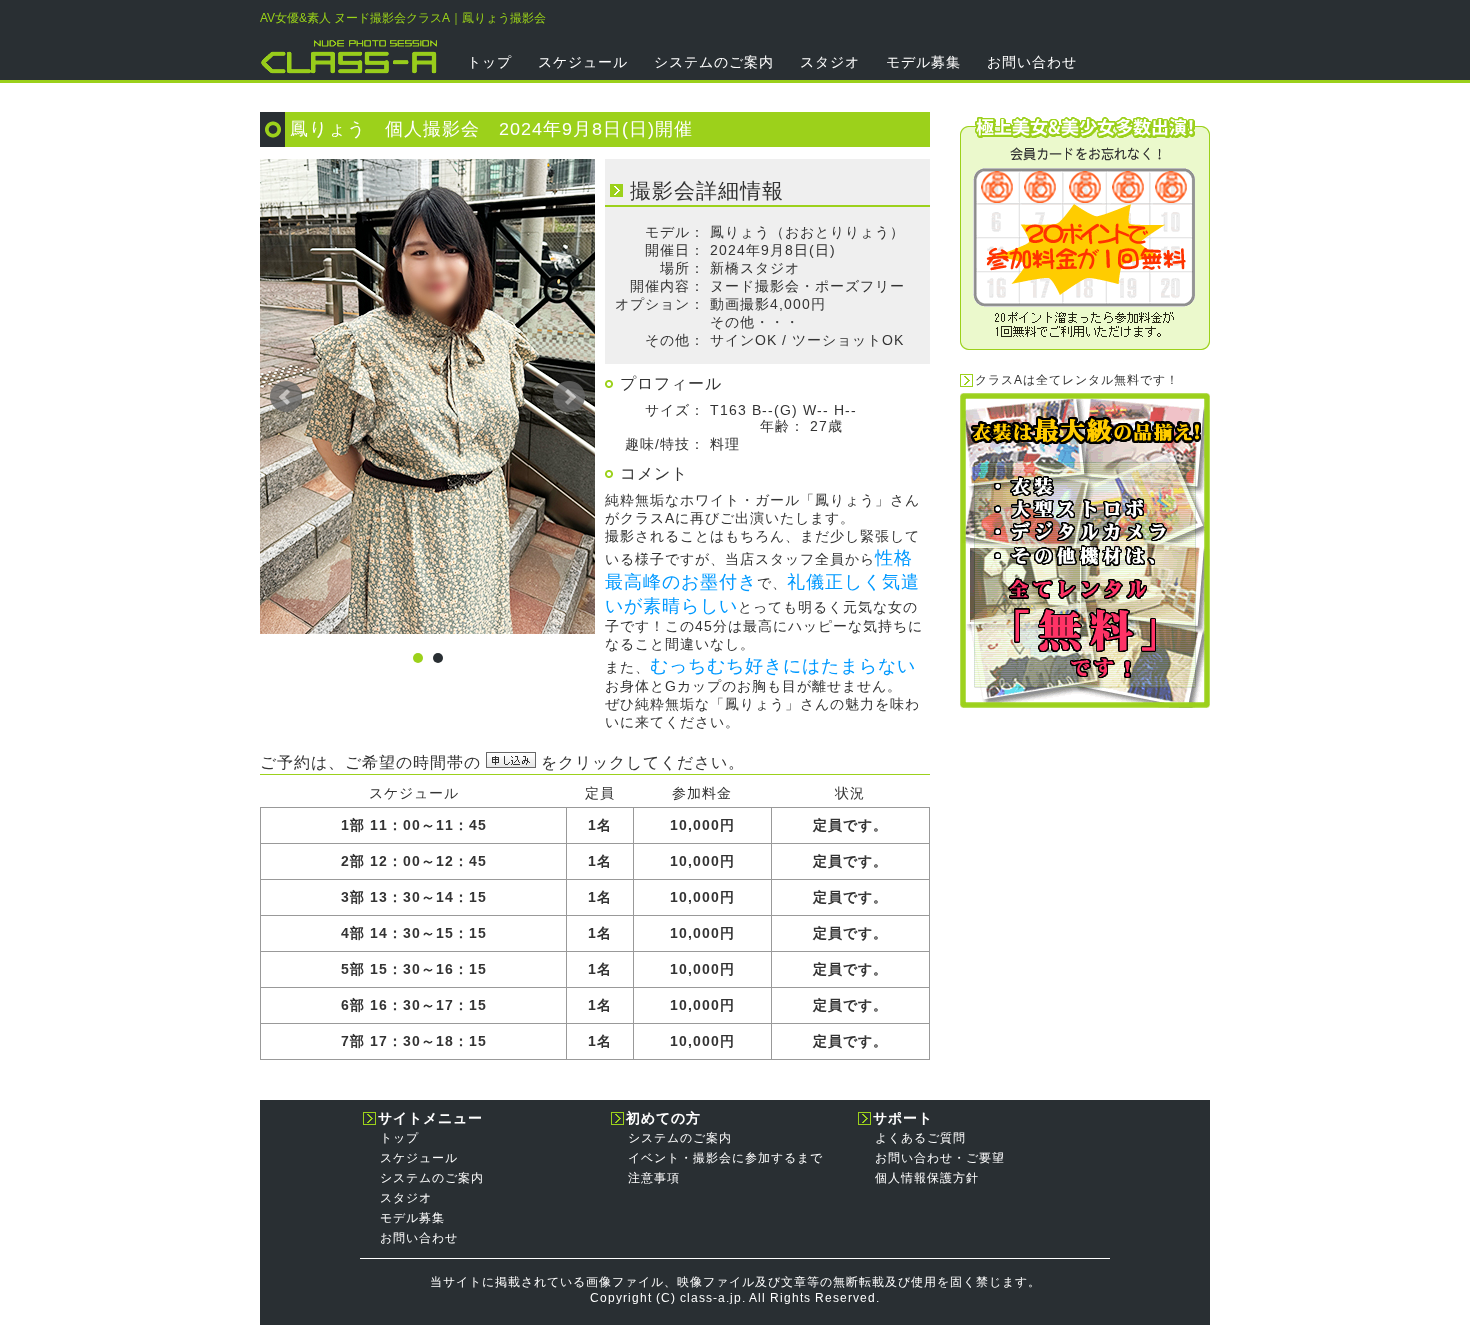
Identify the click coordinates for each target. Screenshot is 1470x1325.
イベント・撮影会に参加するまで (725, 1158)
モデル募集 (923, 62)
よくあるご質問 (920, 1138)
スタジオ (830, 62)
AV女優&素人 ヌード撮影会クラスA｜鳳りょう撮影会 (403, 18)
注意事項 (654, 1178)
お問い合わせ (1032, 62)
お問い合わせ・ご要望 (940, 1158)
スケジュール (583, 62)
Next (569, 397)
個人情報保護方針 (927, 1178)
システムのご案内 (714, 62)
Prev (286, 397)
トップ (489, 62)
